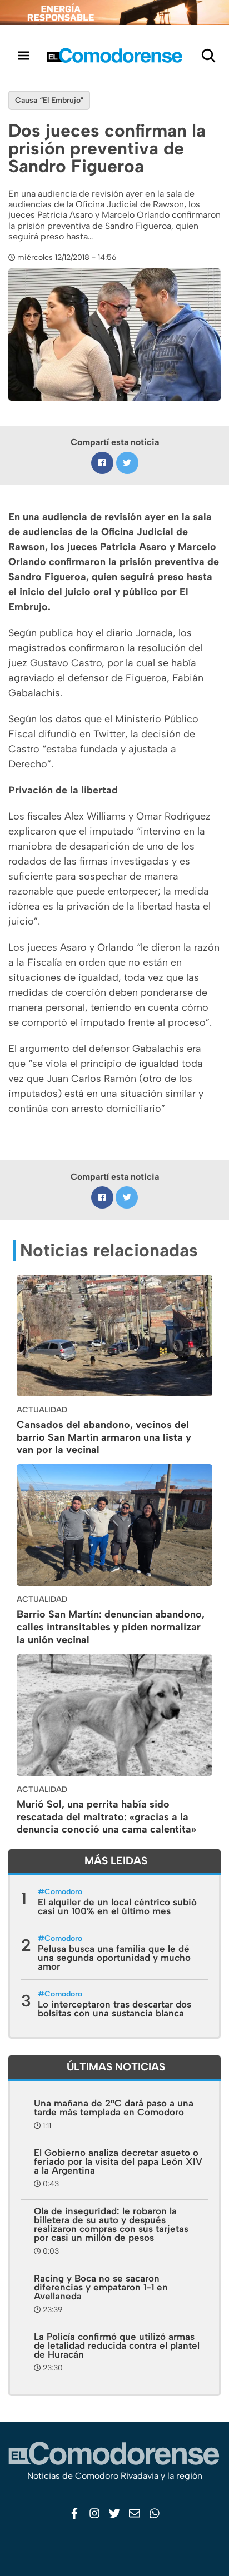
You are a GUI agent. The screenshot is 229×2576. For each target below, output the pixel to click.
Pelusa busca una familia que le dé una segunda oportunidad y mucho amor (114, 1958)
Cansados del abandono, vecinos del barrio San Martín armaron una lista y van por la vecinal (104, 1437)
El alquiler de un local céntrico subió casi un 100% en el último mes (117, 1906)
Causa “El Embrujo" (49, 100)
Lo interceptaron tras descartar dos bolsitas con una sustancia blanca (114, 2009)
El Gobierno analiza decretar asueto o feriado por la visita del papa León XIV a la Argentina (118, 2161)
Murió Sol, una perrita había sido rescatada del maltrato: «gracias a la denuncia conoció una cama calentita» (106, 1817)
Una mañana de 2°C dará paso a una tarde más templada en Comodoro (114, 2108)
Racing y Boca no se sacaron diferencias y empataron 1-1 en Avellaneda (101, 2287)
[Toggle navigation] (23, 55)
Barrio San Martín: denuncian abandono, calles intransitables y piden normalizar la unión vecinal (111, 1627)
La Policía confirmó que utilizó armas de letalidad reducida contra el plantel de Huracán (117, 2345)
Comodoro (63, 1892)
